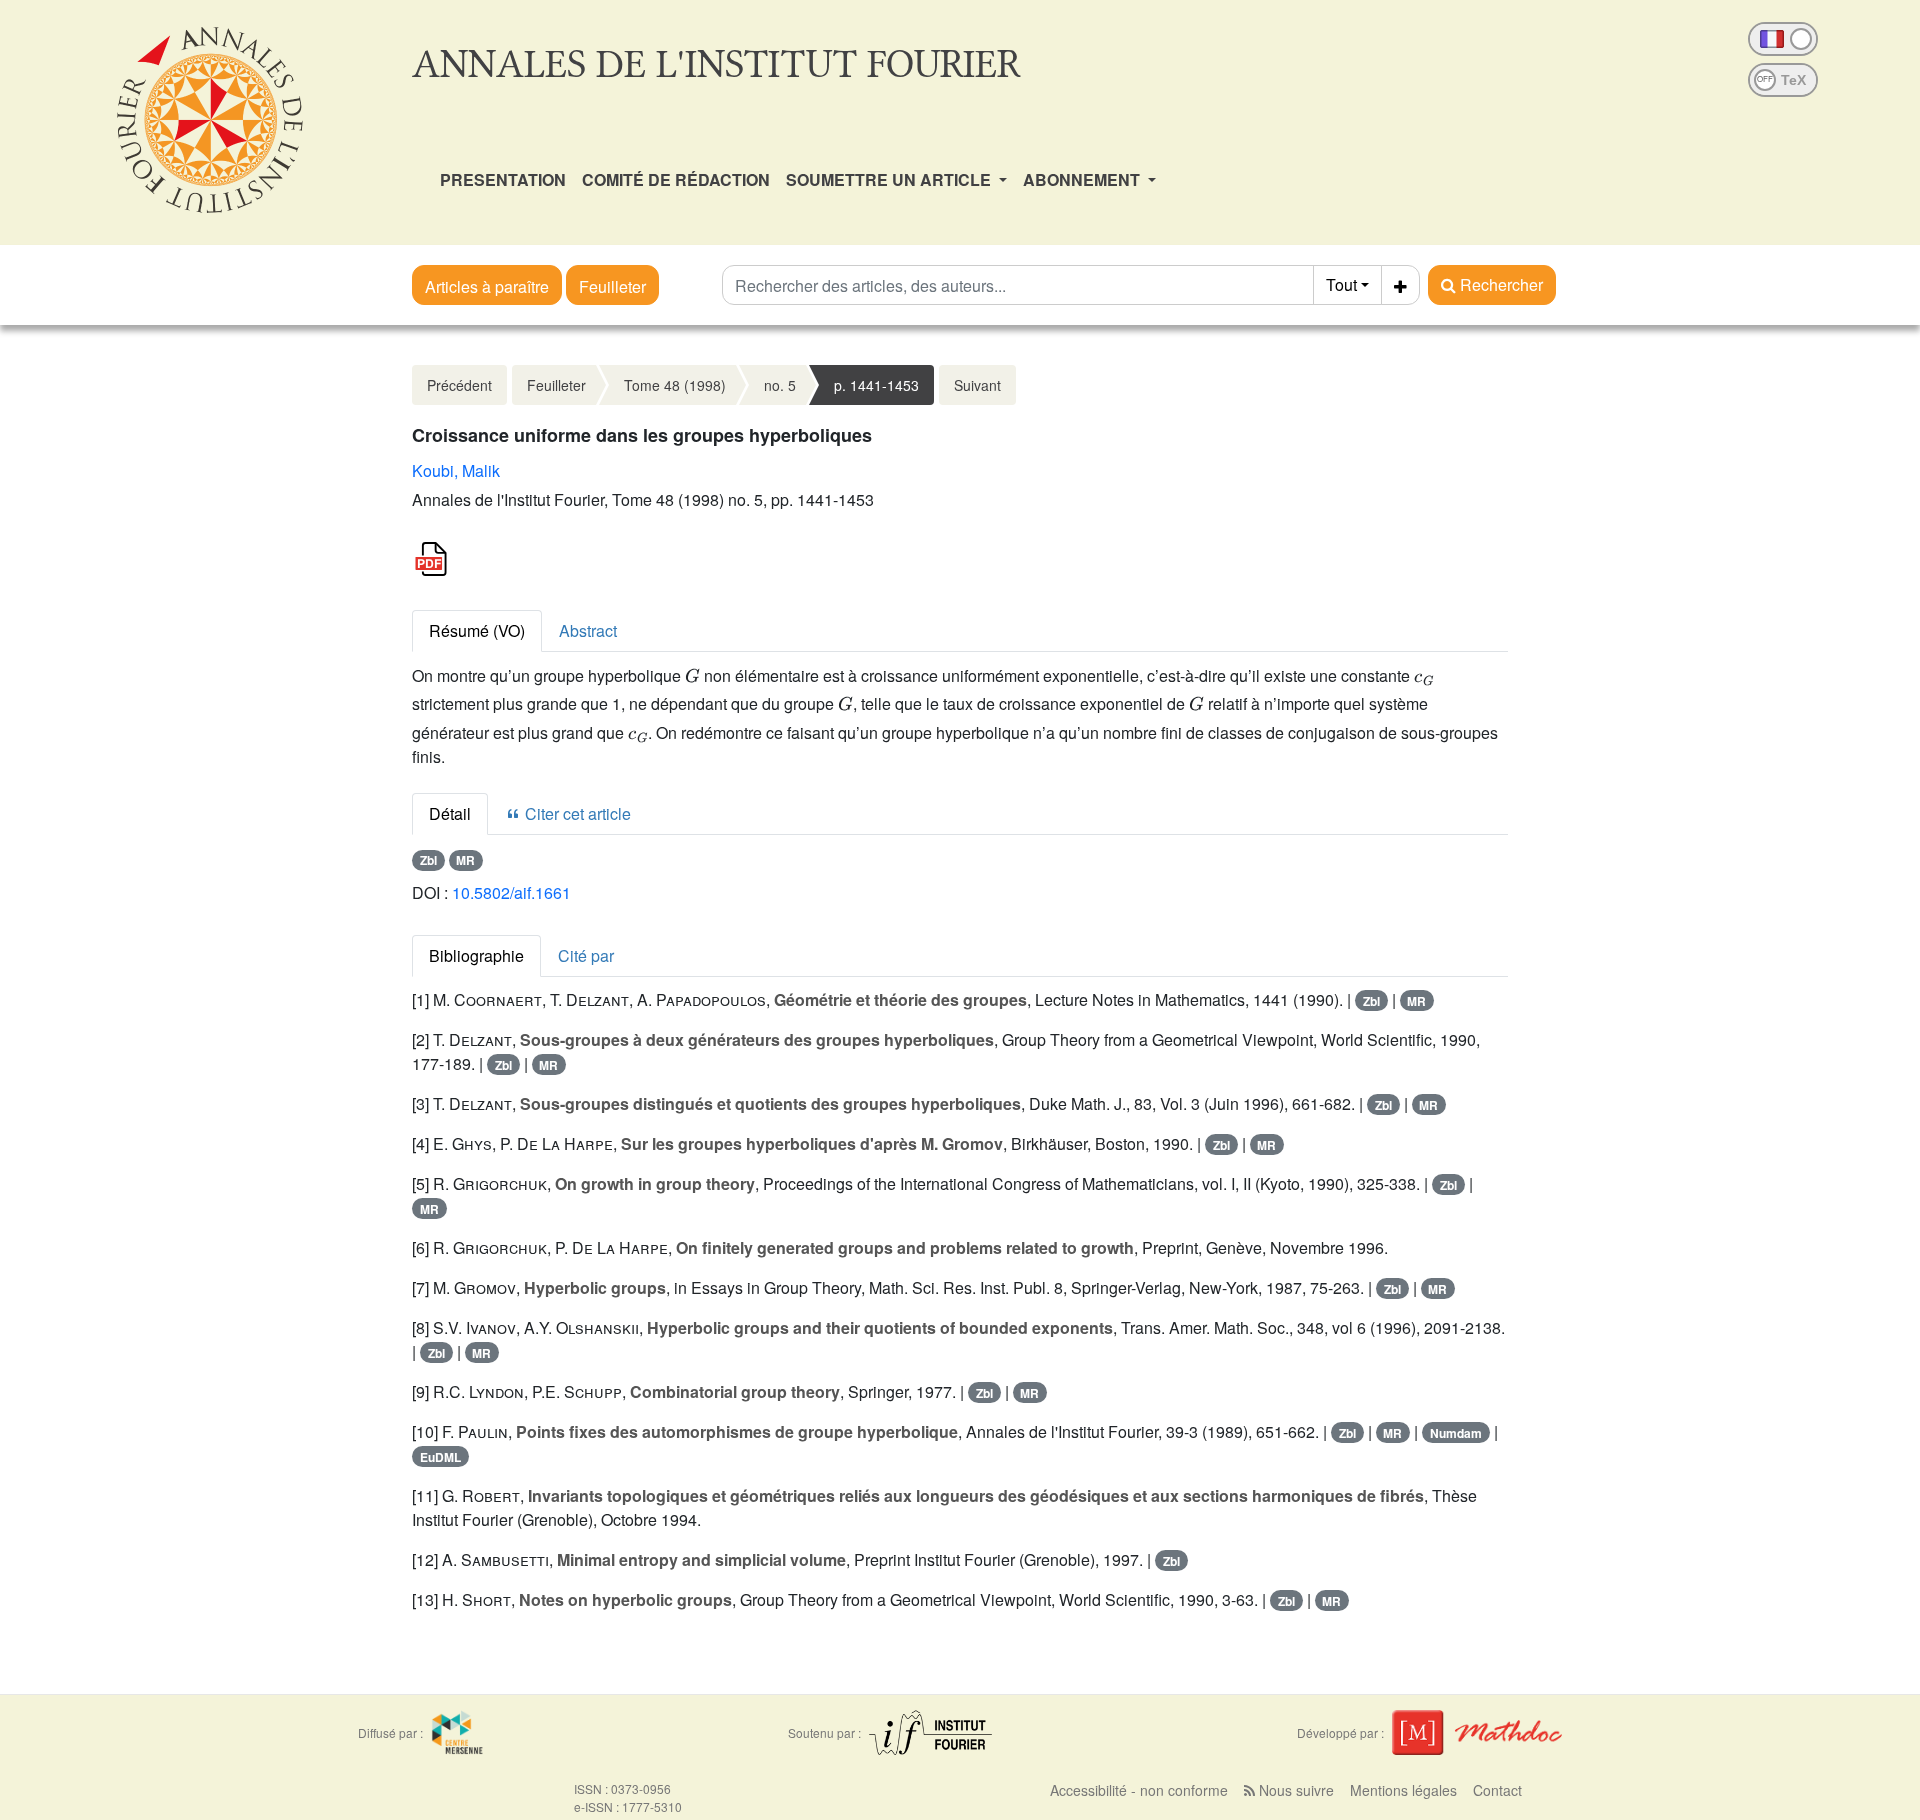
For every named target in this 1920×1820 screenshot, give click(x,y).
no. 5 (780, 385)
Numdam (1456, 1433)
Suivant (977, 385)
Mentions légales (1403, 1790)
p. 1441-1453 (876, 385)
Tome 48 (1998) (675, 385)
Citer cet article (576, 813)
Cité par (586, 955)
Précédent (459, 385)
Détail (450, 813)
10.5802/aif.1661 (511, 892)
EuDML (440, 1457)
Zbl (428, 860)
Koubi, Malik (456, 470)
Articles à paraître (487, 286)
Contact (1497, 1790)
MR (465, 860)
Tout (1341, 284)
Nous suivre (1294, 1790)
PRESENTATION (503, 179)
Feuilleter (612, 286)
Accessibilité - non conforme (1139, 1790)
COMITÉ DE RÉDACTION (676, 179)
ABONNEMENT (1083, 179)
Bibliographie (476, 955)
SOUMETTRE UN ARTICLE (890, 179)
